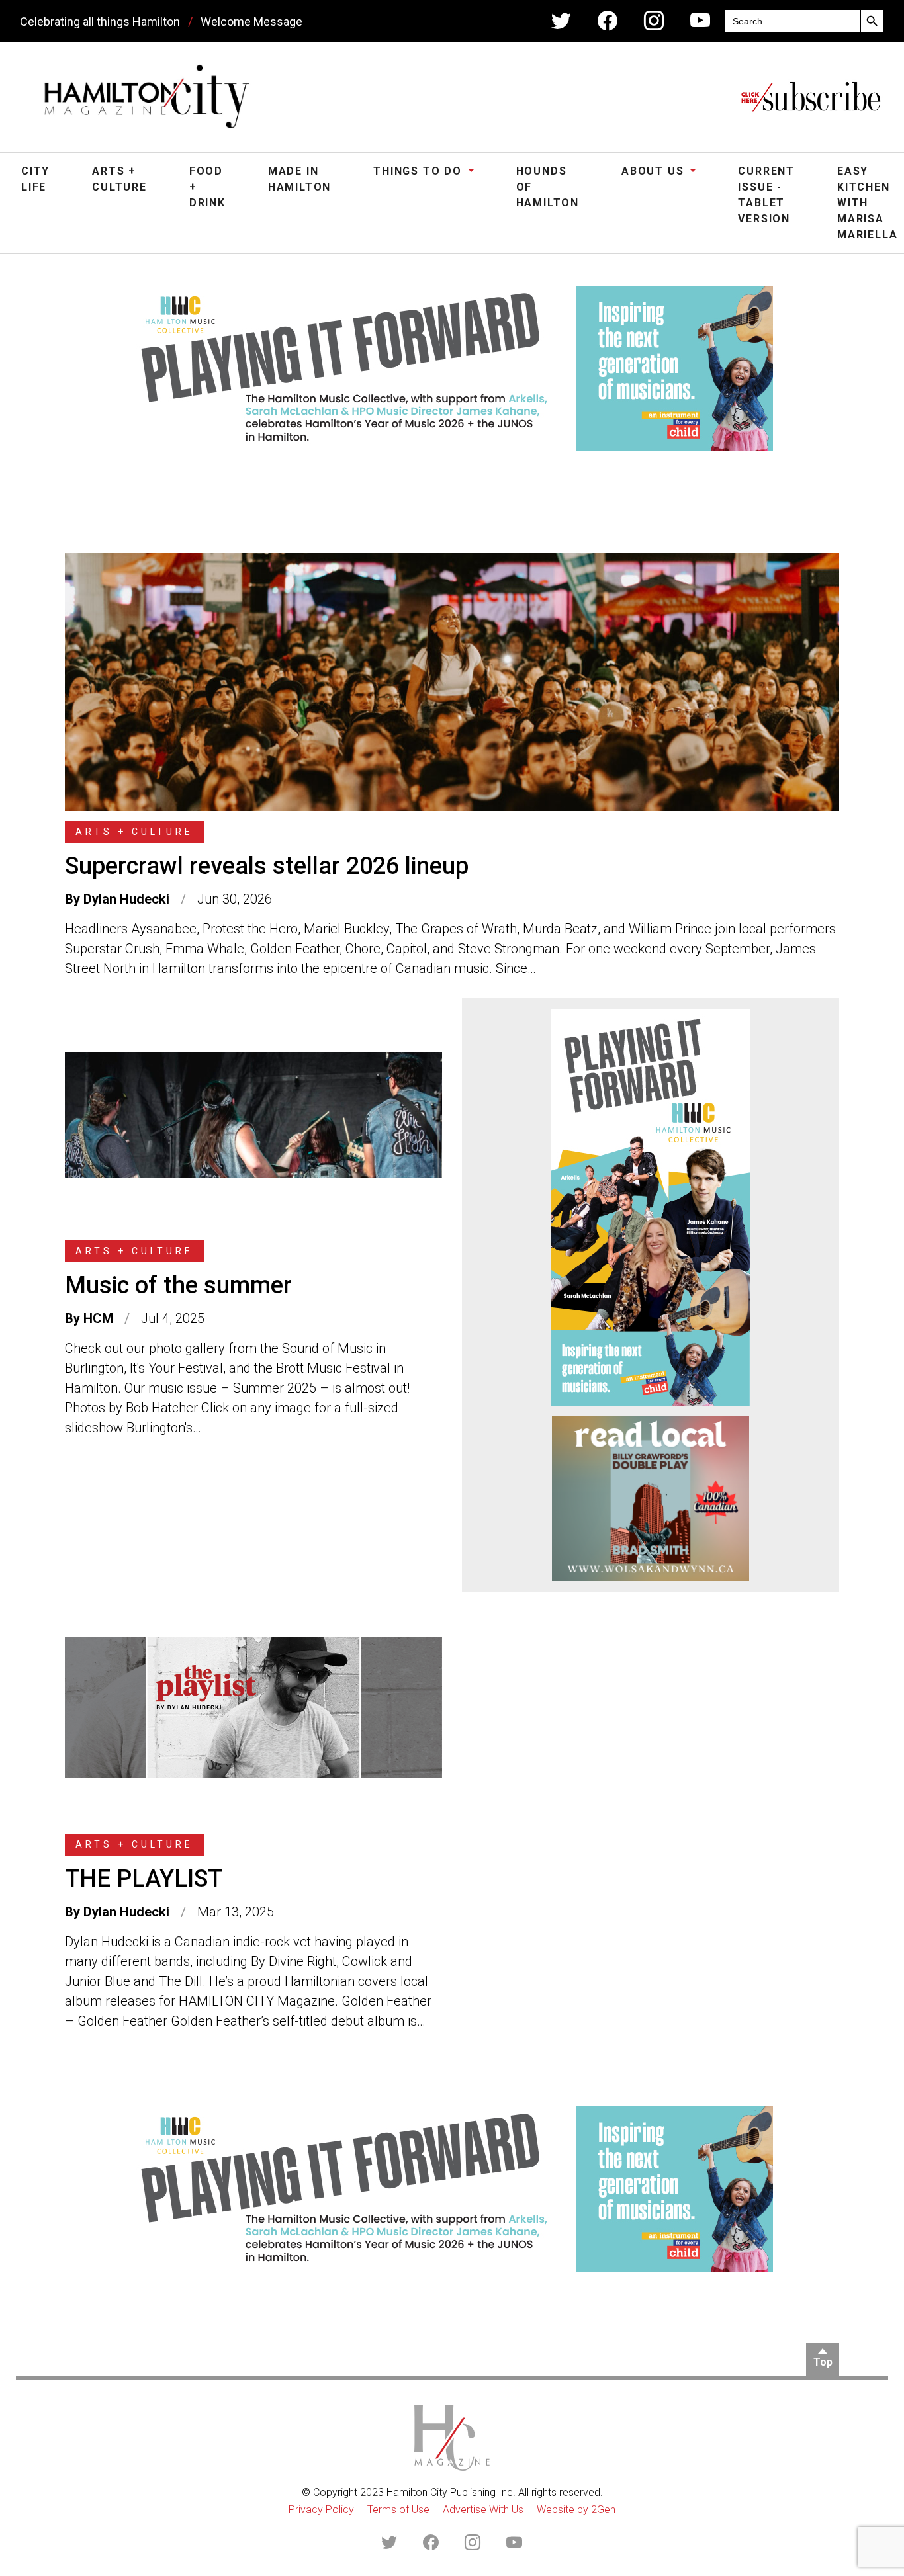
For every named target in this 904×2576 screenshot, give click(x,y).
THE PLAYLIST (144, 1879)
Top (823, 2362)
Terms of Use (398, 2510)
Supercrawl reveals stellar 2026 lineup (267, 866)
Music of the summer (178, 1285)
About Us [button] (655, 171)
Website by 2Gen (576, 2510)
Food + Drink (207, 187)
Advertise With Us (483, 2510)
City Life (35, 179)
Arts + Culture (119, 179)
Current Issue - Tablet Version (766, 195)
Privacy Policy (321, 2510)
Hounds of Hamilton (548, 187)
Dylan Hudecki (126, 899)
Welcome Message (251, 21)
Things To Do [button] (419, 171)
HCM (98, 1318)
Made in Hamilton (299, 179)
